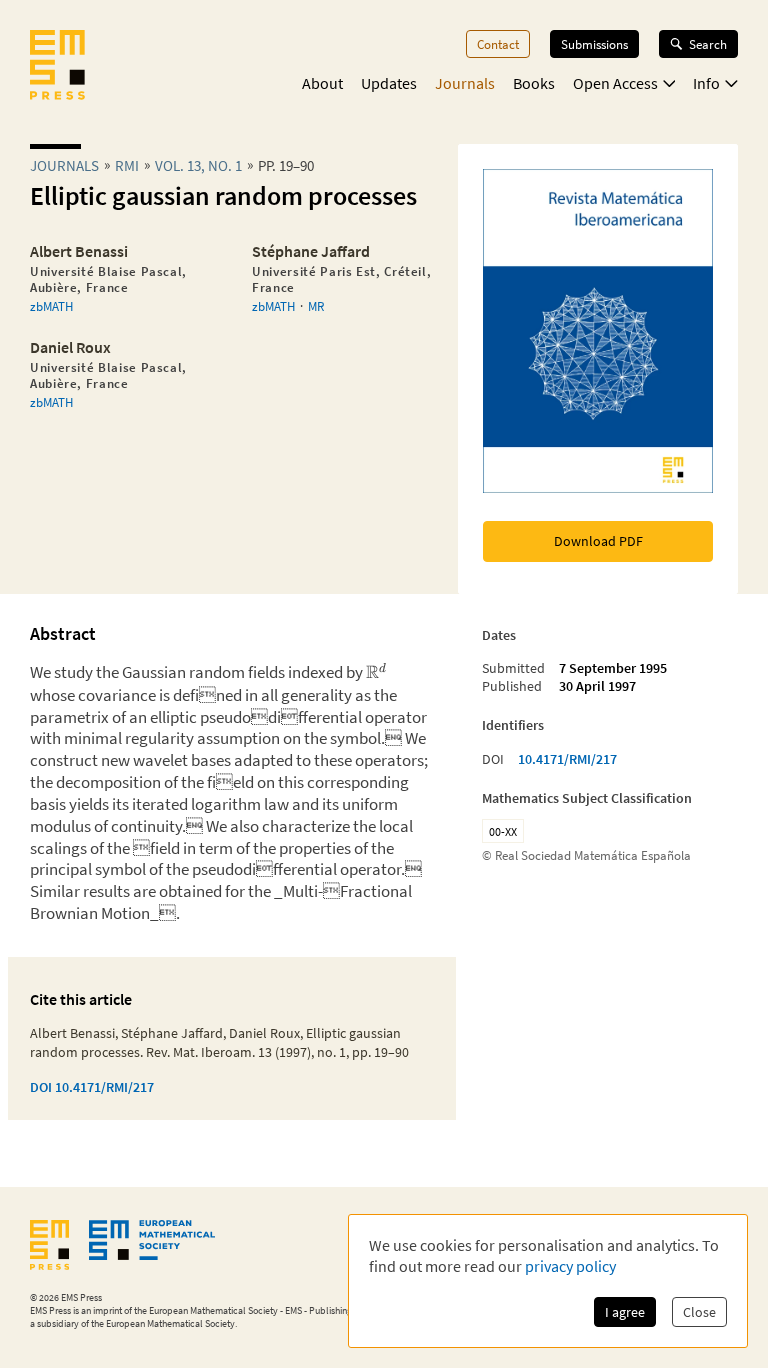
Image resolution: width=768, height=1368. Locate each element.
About (322, 83)
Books (534, 83)
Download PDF (598, 541)
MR (316, 306)
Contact (498, 44)
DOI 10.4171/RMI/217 (92, 1087)
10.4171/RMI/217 (567, 759)
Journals (465, 83)
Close (699, 1312)
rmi (127, 165)
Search (708, 44)
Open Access (615, 83)
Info (706, 83)
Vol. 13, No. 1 (198, 165)
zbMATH (51, 306)
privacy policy (570, 1266)
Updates (389, 83)
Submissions (594, 44)
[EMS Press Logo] (57, 67)
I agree (625, 1312)
